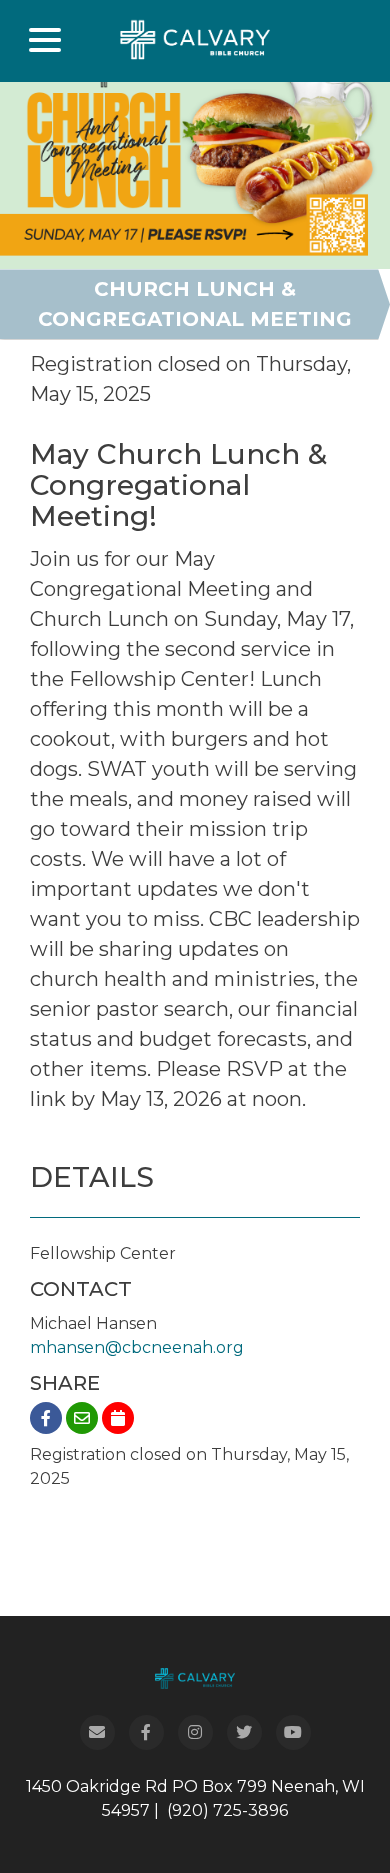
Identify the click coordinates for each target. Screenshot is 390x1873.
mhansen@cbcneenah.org (137, 1347)
